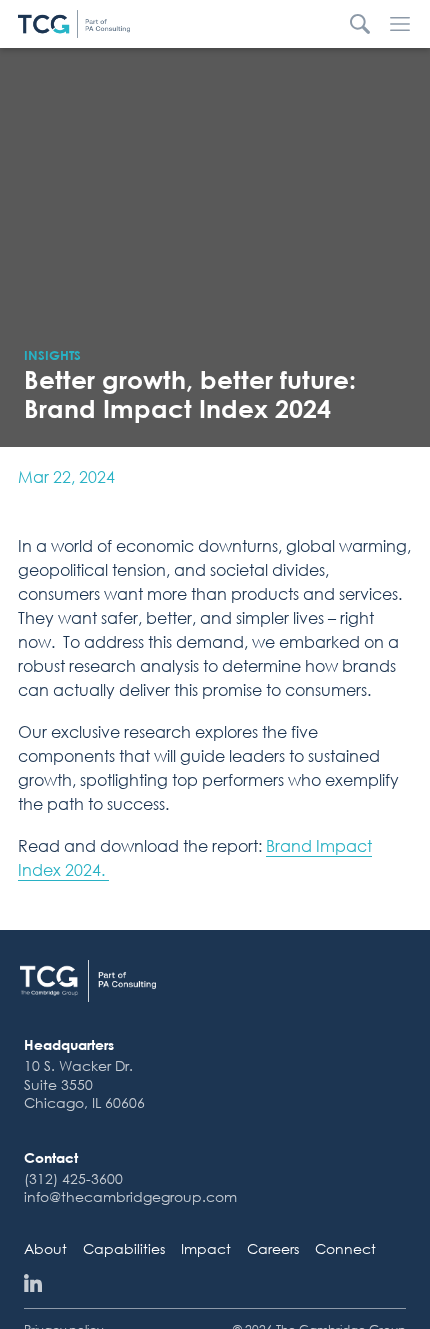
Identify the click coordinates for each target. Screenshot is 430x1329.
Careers (273, 1248)
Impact (206, 1248)
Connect (345, 1248)
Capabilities (124, 1248)
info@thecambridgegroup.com (130, 1196)
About (45, 1248)
